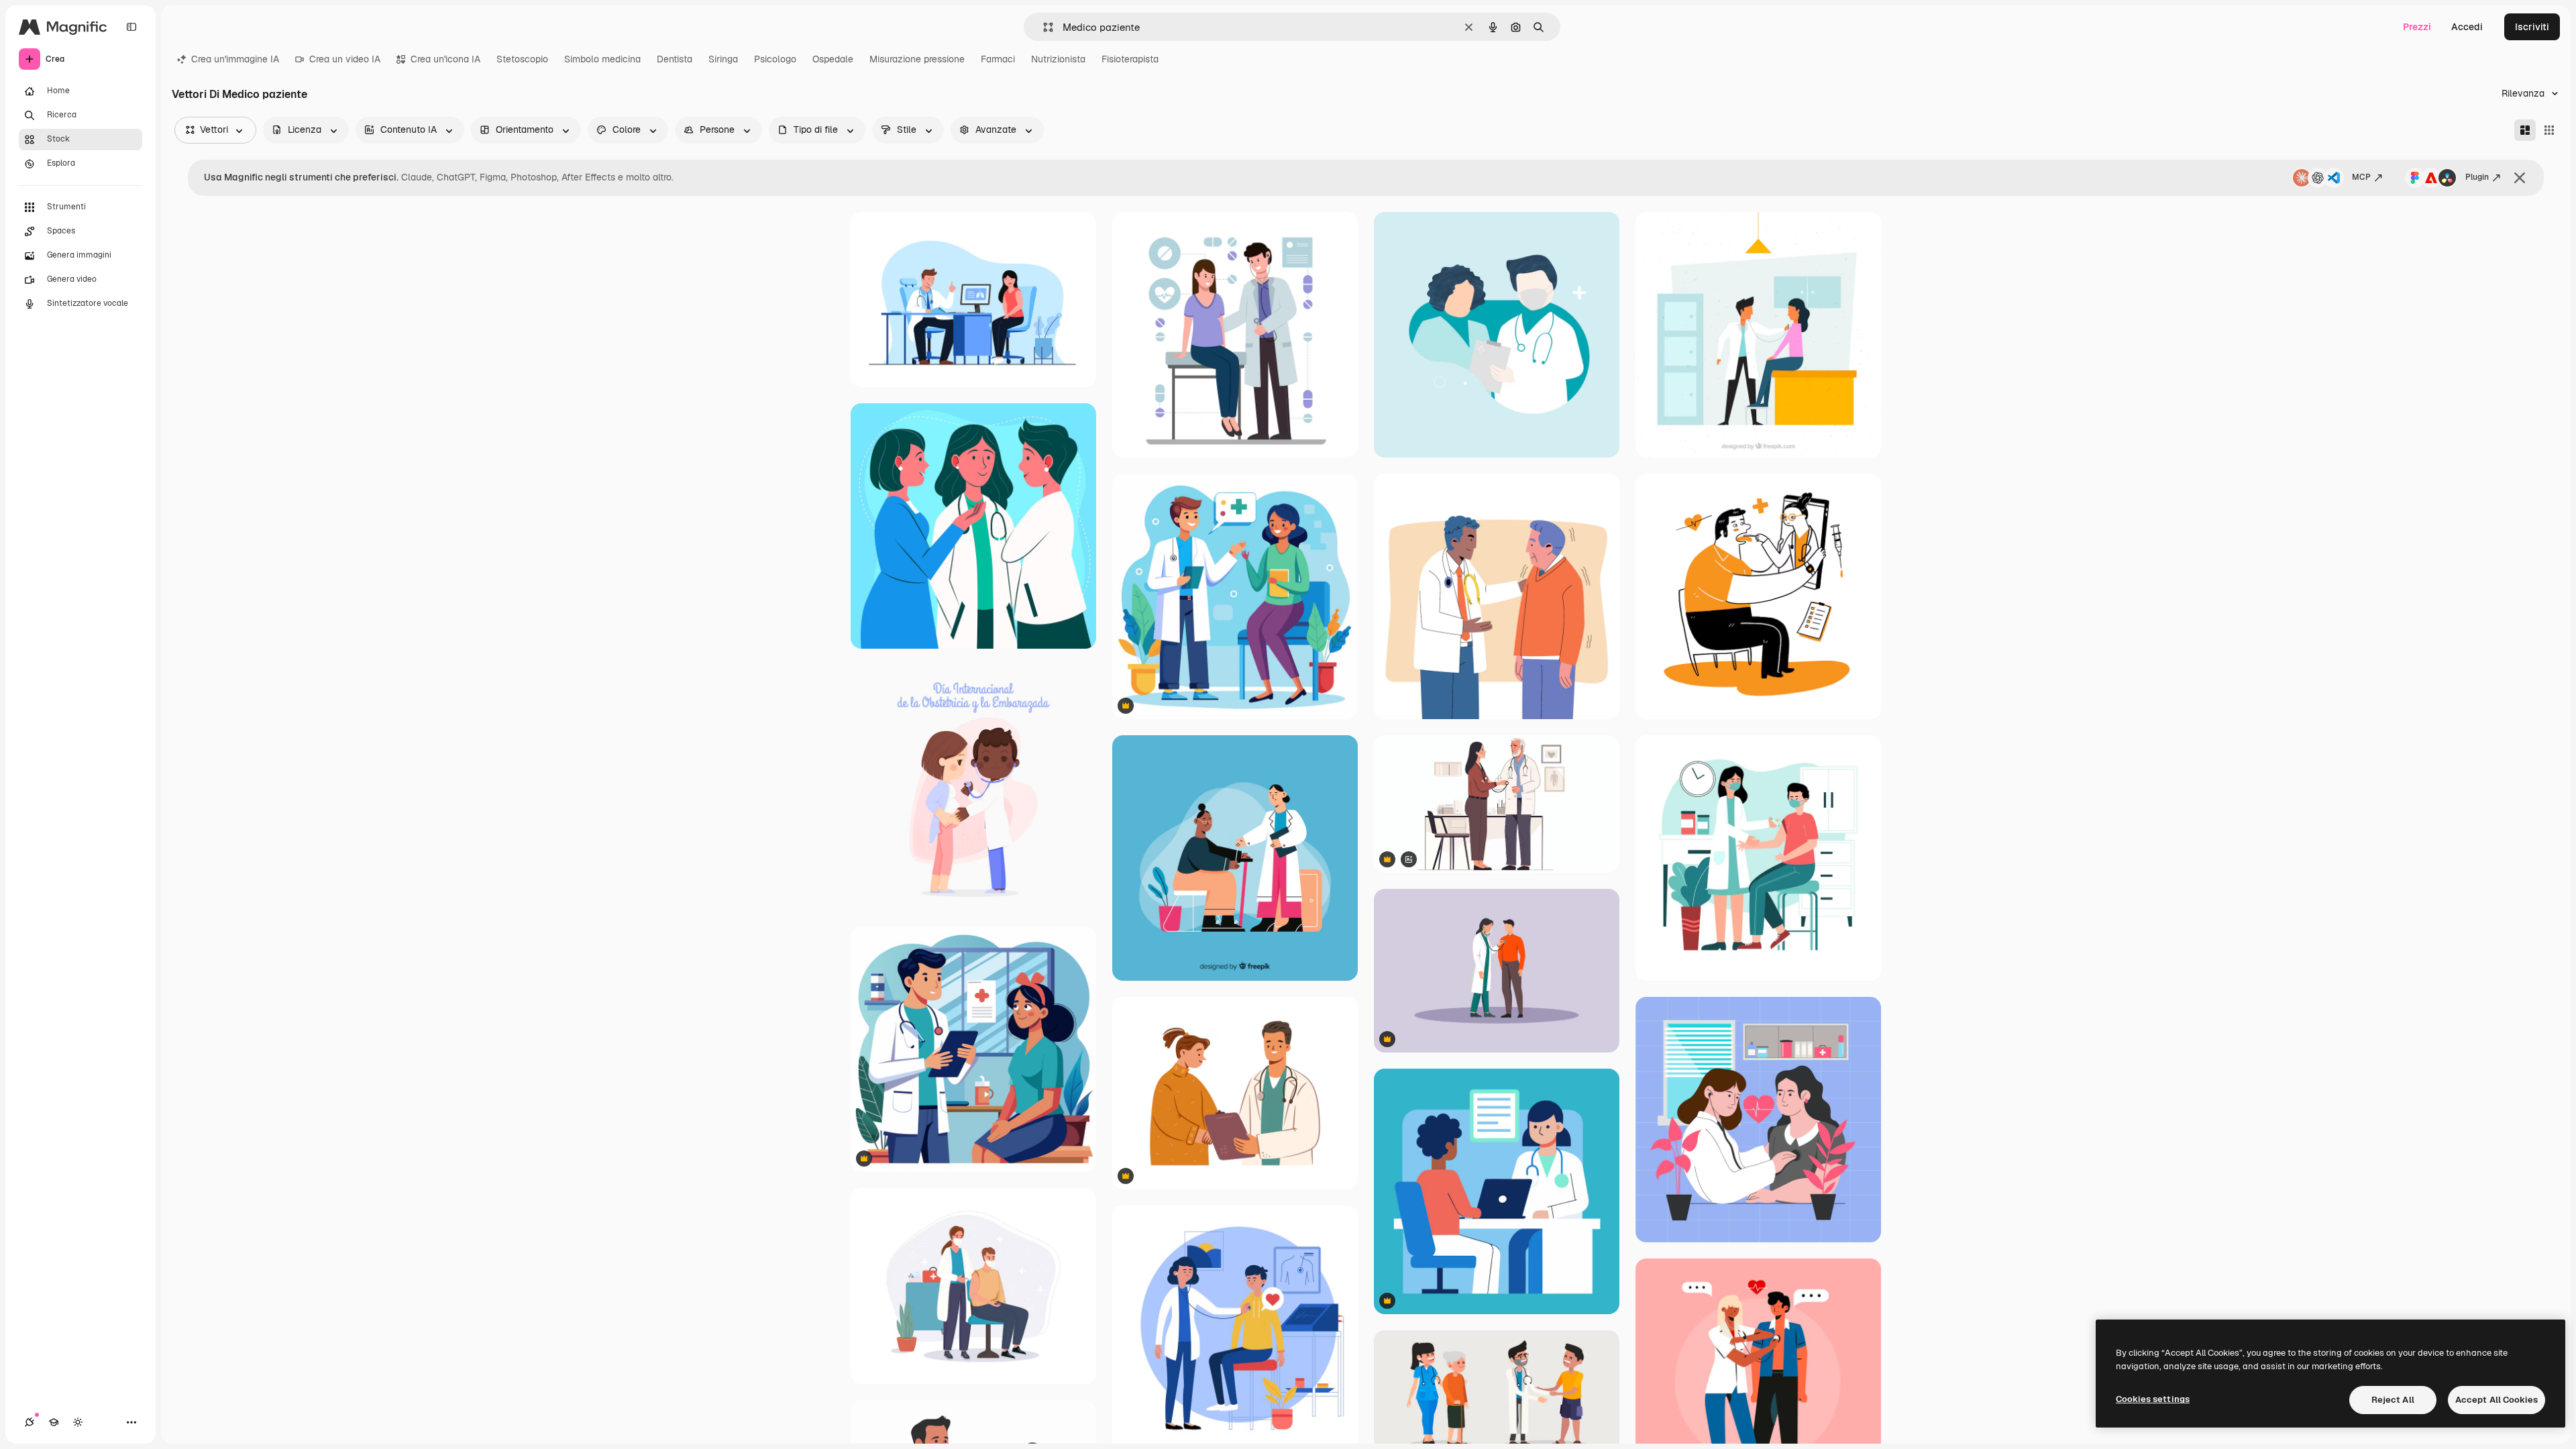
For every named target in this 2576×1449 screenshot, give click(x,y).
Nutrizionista (1058, 59)
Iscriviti (2532, 27)
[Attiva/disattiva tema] (78, 1422)
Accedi (2467, 27)
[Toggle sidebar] (131, 27)
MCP (2361, 177)
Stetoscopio (522, 59)
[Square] (2549, 130)
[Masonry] (2525, 130)
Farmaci (998, 59)
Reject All (2393, 1400)
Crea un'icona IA (445, 59)
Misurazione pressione (917, 59)
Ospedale (833, 59)
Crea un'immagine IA (235, 59)
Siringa (723, 59)
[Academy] (54, 1422)
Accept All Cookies (2497, 1400)
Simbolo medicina (602, 59)
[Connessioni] (30, 1422)
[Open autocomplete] (1043, 27)
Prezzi (2417, 27)
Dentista (675, 59)
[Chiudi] (2520, 178)
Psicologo (775, 59)
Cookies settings (2153, 1399)
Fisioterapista (1130, 59)
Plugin (2477, 177)
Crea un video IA (345, 59)
